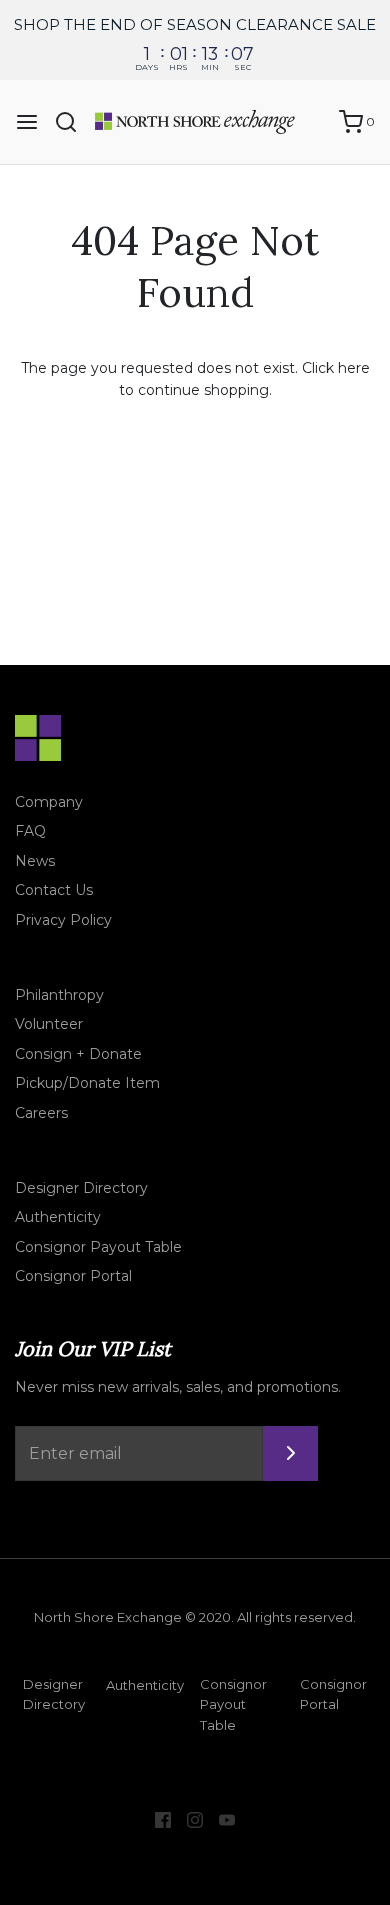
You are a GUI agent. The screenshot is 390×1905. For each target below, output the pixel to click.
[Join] (290, 1453)
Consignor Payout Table (98, 1247)
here (354, 368)
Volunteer (49, 1024)
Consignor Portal (73, 1276)
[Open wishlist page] (314, 122)
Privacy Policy (63, 920)
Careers (41, 1113)
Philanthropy (59, 995)
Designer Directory (81, 1188)
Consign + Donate (78, 1054)
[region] (195, 40)
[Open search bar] (73, 122)
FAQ (30, 831)
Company (49, 802)
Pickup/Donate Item (87, 1083)
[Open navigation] (27, 122)
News (35, 861)
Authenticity (58, 1217)
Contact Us (54, 890)
